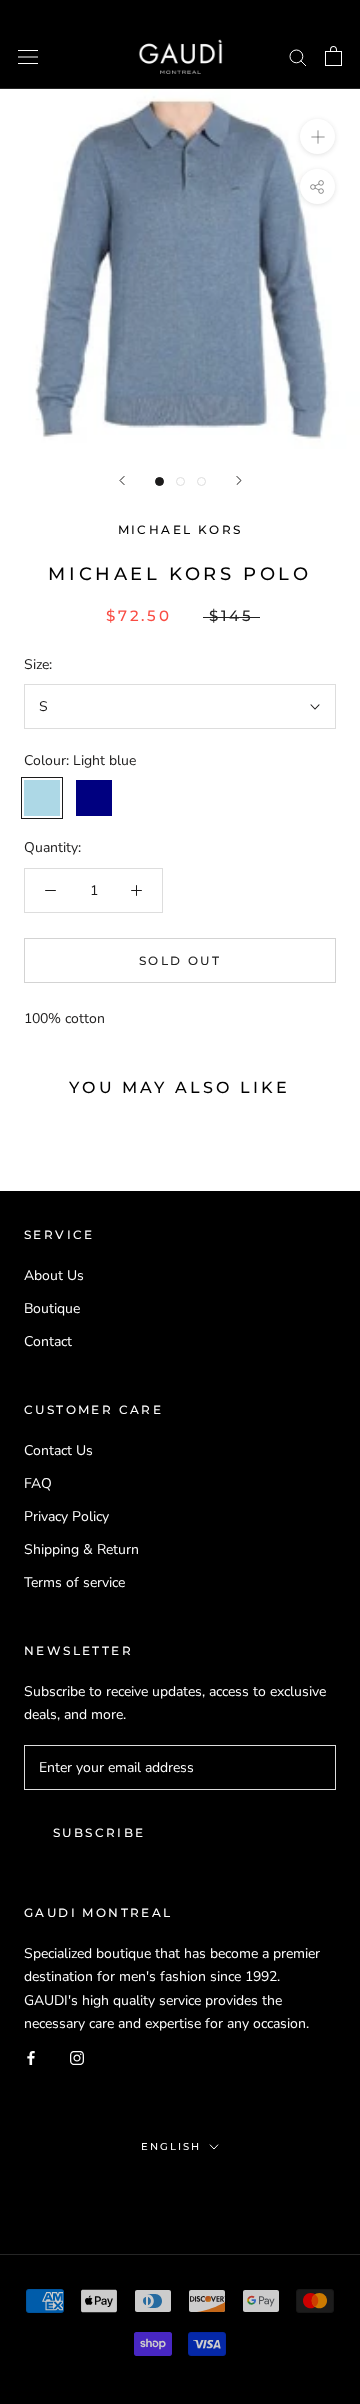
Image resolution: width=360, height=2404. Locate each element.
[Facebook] (31, 2057)
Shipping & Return (81, 1549)
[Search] (298, 56)
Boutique (52, 1308)
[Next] (239, 480)
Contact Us (58, 1450)
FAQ (38, 1483)
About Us (54, 1275)
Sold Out (180, 960)
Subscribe (99, 1832)
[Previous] (122, 480)
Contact (48, 1341)
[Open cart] (333, 56)
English (171, 2146)
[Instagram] (77, 2057)
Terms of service (74, 1582)
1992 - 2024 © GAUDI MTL (180, 2189)
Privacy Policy (66, 1516)
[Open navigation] (28, 56)
